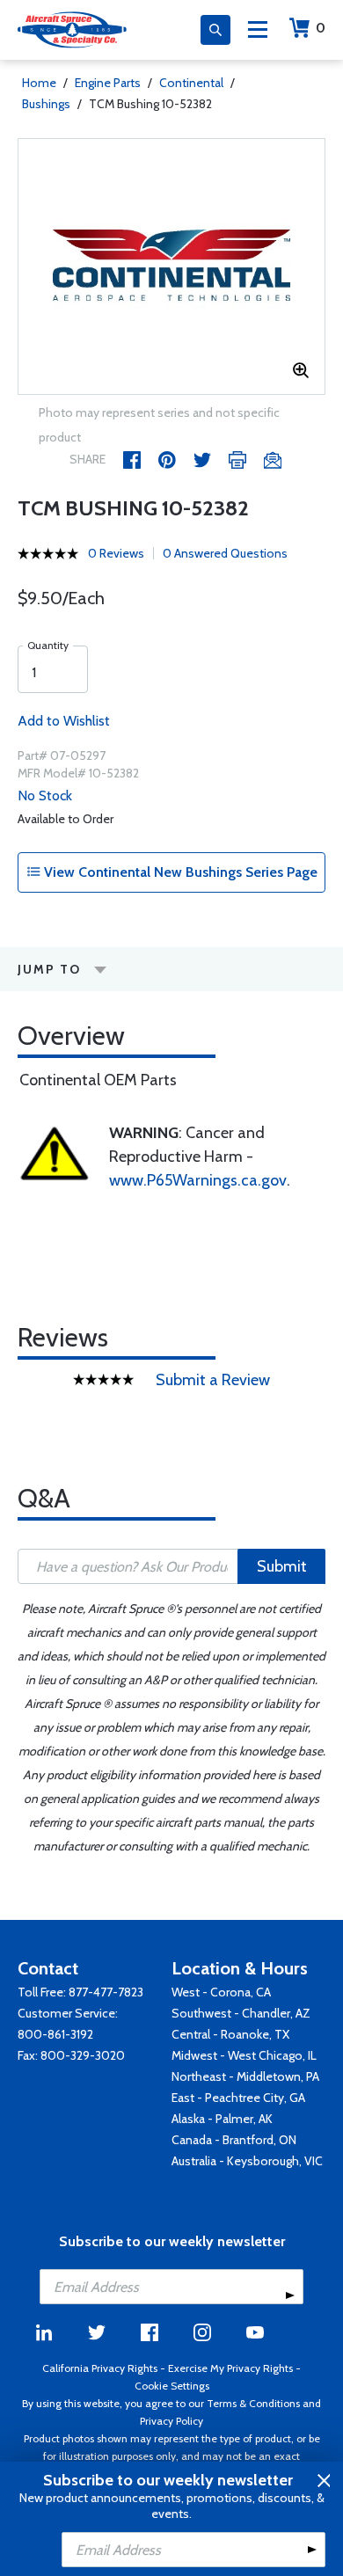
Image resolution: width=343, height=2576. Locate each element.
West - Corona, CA (221, 1992)
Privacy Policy (171, 2421)
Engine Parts (108, 83)
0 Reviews (116, 553)
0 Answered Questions (225, 553)
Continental (191, 83)
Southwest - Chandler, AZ (241, 2013)
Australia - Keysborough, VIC (247, 2161)
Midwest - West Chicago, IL (244, 2055)
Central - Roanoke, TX (230, 2034)
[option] (171, 266)
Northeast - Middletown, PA (245, 2076)
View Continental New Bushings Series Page (179, 872)
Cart (321, 28)
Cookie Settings (172, 2386)
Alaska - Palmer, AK (222, 2119)
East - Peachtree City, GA (238, 2098)
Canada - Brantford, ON (234, 2140)
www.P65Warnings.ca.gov (198, 1180)
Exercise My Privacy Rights (230, 2368)
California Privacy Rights (100, 2368)
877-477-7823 (106, 1992)
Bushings (46, 104)
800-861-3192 (55, 2034)
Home (39, 83)
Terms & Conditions (253, 2403)
